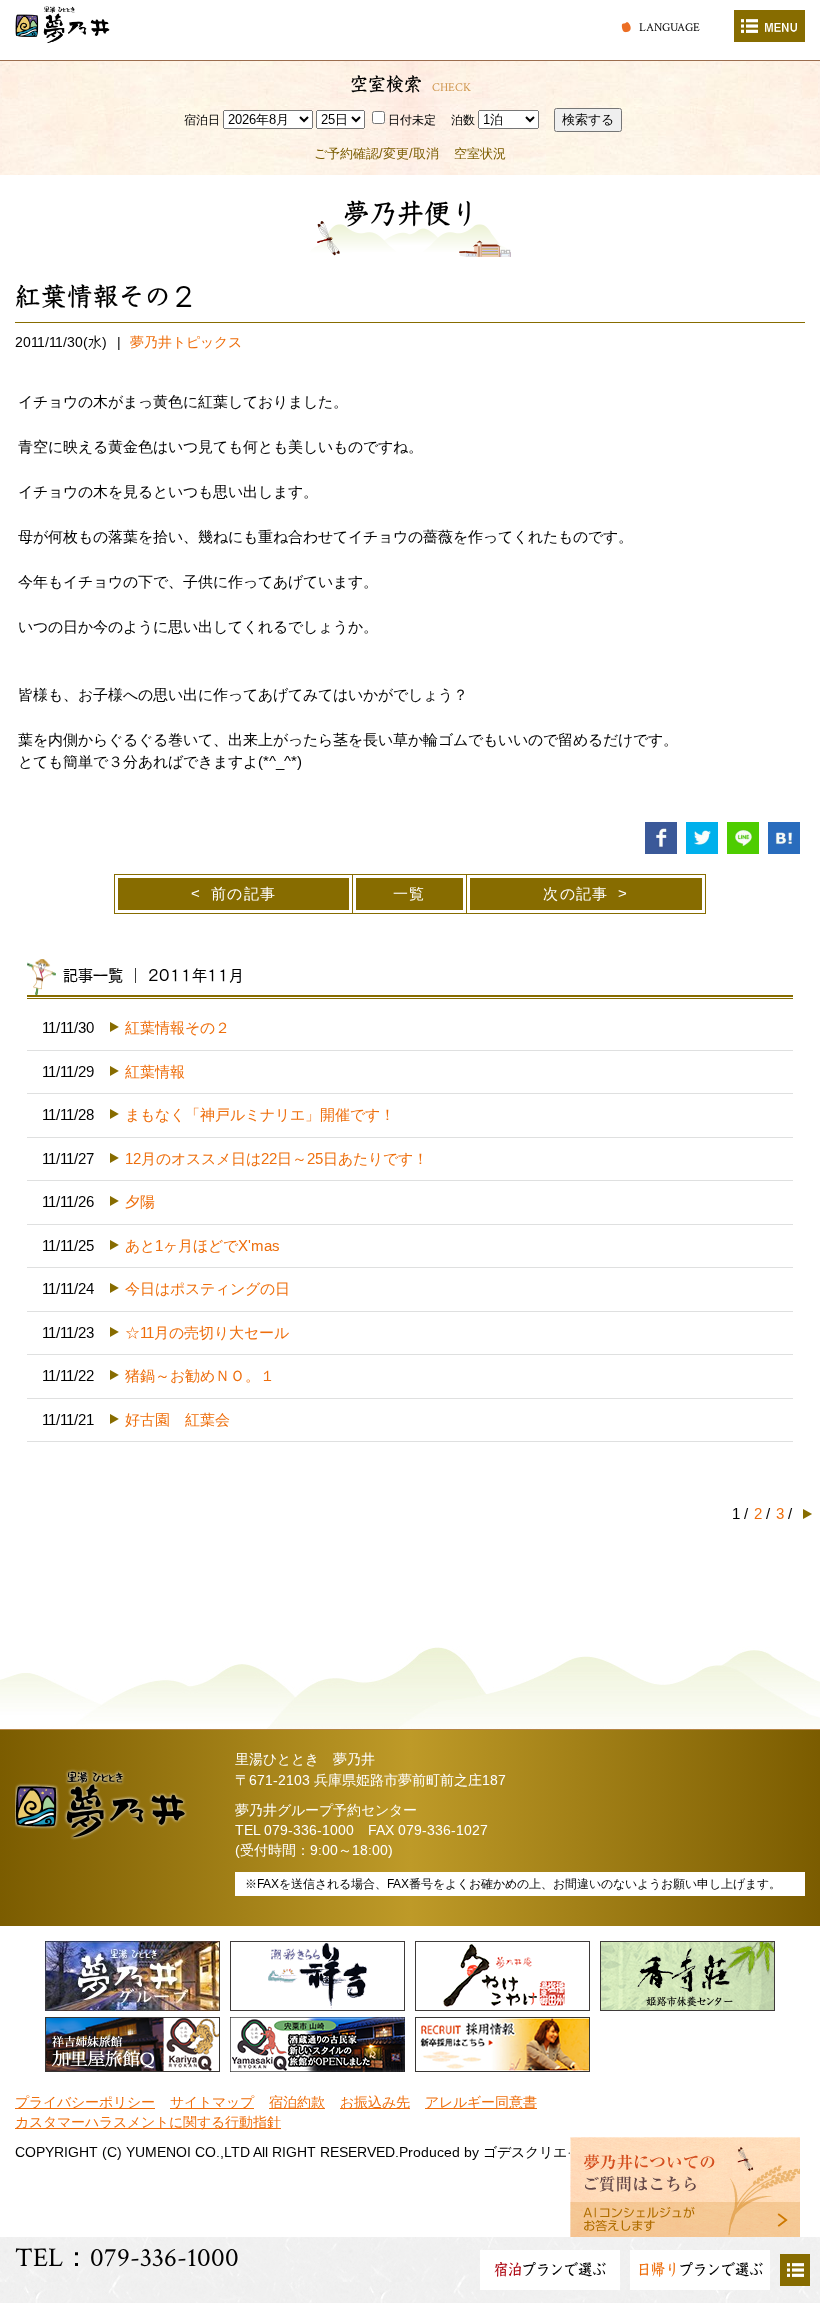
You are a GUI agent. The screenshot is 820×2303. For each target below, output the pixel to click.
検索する (588, 119)
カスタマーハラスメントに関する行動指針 (148, 2122)
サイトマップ (212, 2102)
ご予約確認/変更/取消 (376, 153)
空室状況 (480, 153)
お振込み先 (375, 2102)
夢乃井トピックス (186, 342)
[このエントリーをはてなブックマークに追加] (784, 836)
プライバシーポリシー (85, 2102)
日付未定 (412, 120)
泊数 (463, 120)
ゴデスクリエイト (539, 2152)
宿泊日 (202, 120)
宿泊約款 (297, 2102)
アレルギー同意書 (481, 2102)
